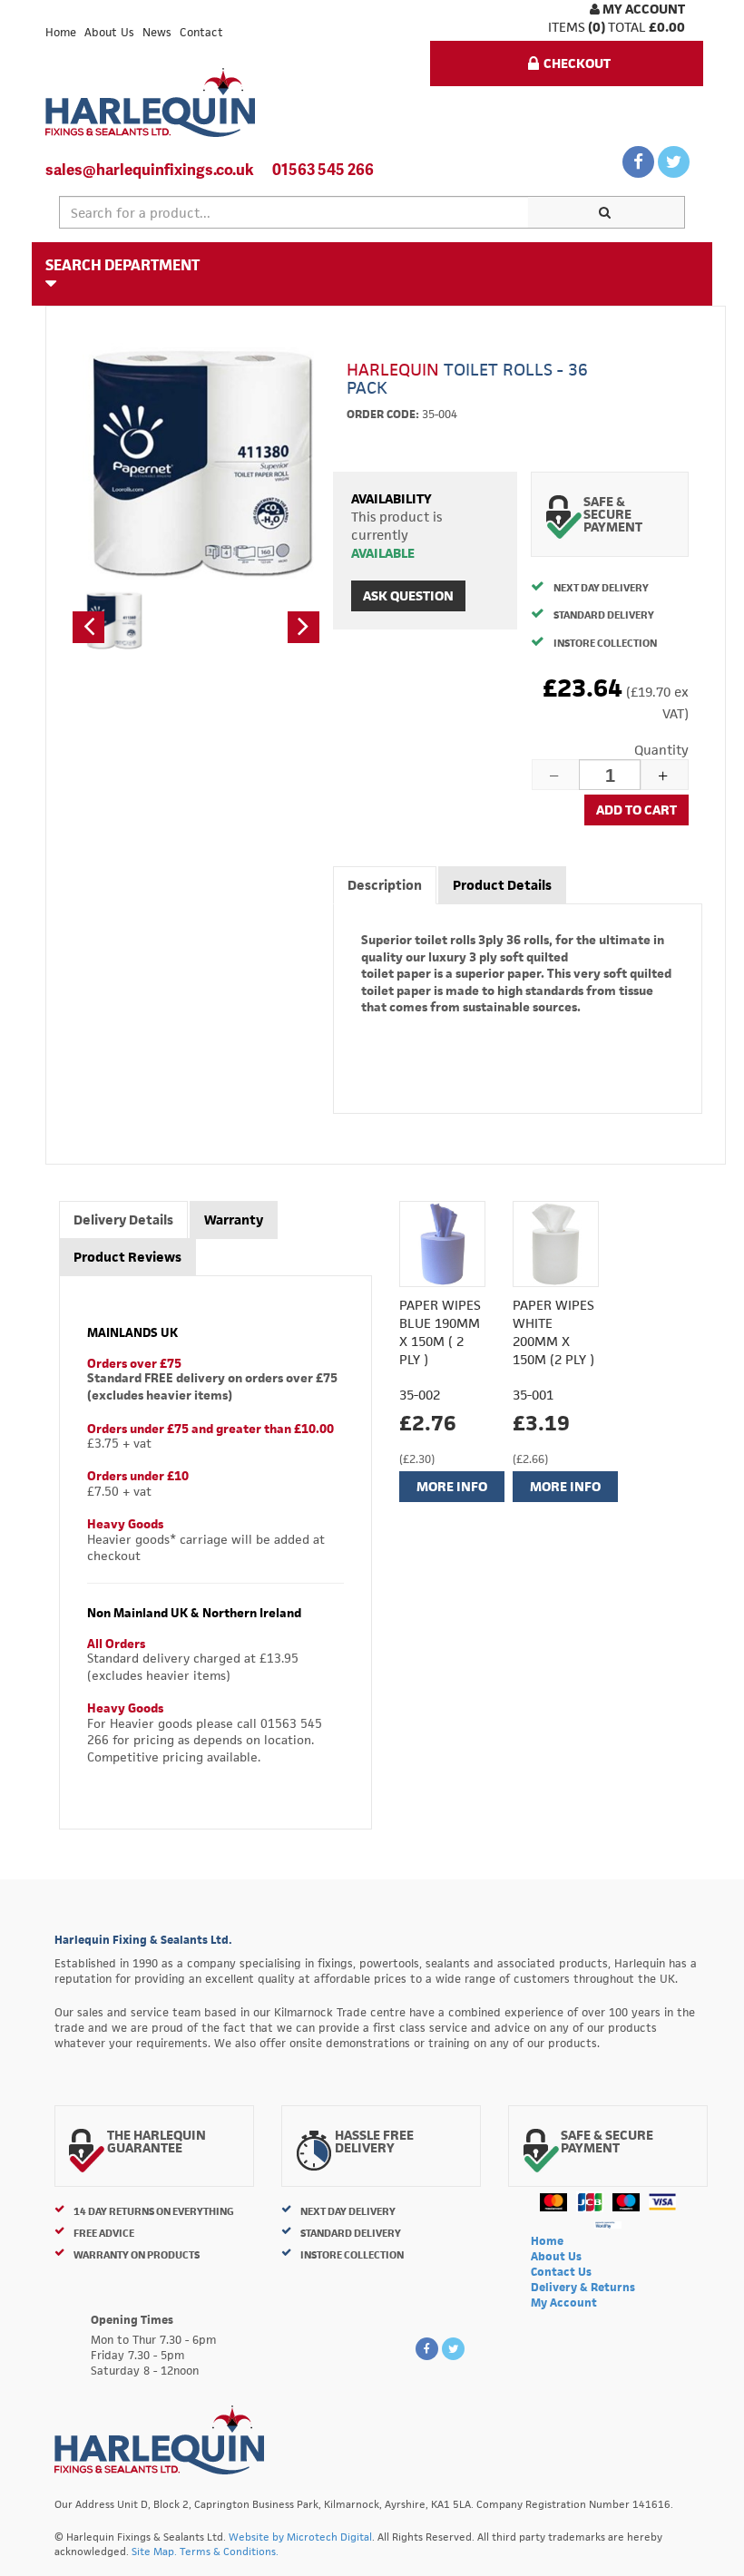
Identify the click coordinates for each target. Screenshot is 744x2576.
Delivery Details (123, 1220)
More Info (452, 1486)
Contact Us (561, 2272)
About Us (109, 32)
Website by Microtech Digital (300, 2537)
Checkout (577, 63)
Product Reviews (127, 1257)
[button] (88, 627)
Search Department (122, 265)
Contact (201, 32)
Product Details (502, 885)
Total (627, 27)
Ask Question (408, 595)
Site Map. (154, 2551)
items (567, 27)
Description (385, 885)
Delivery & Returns (583, 2287)
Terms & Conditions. (229, 2551)
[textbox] (294, 212)
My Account (642, 9)
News (157, 32)
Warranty (234, 1220)
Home (61, 32)
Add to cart (636, 810)
